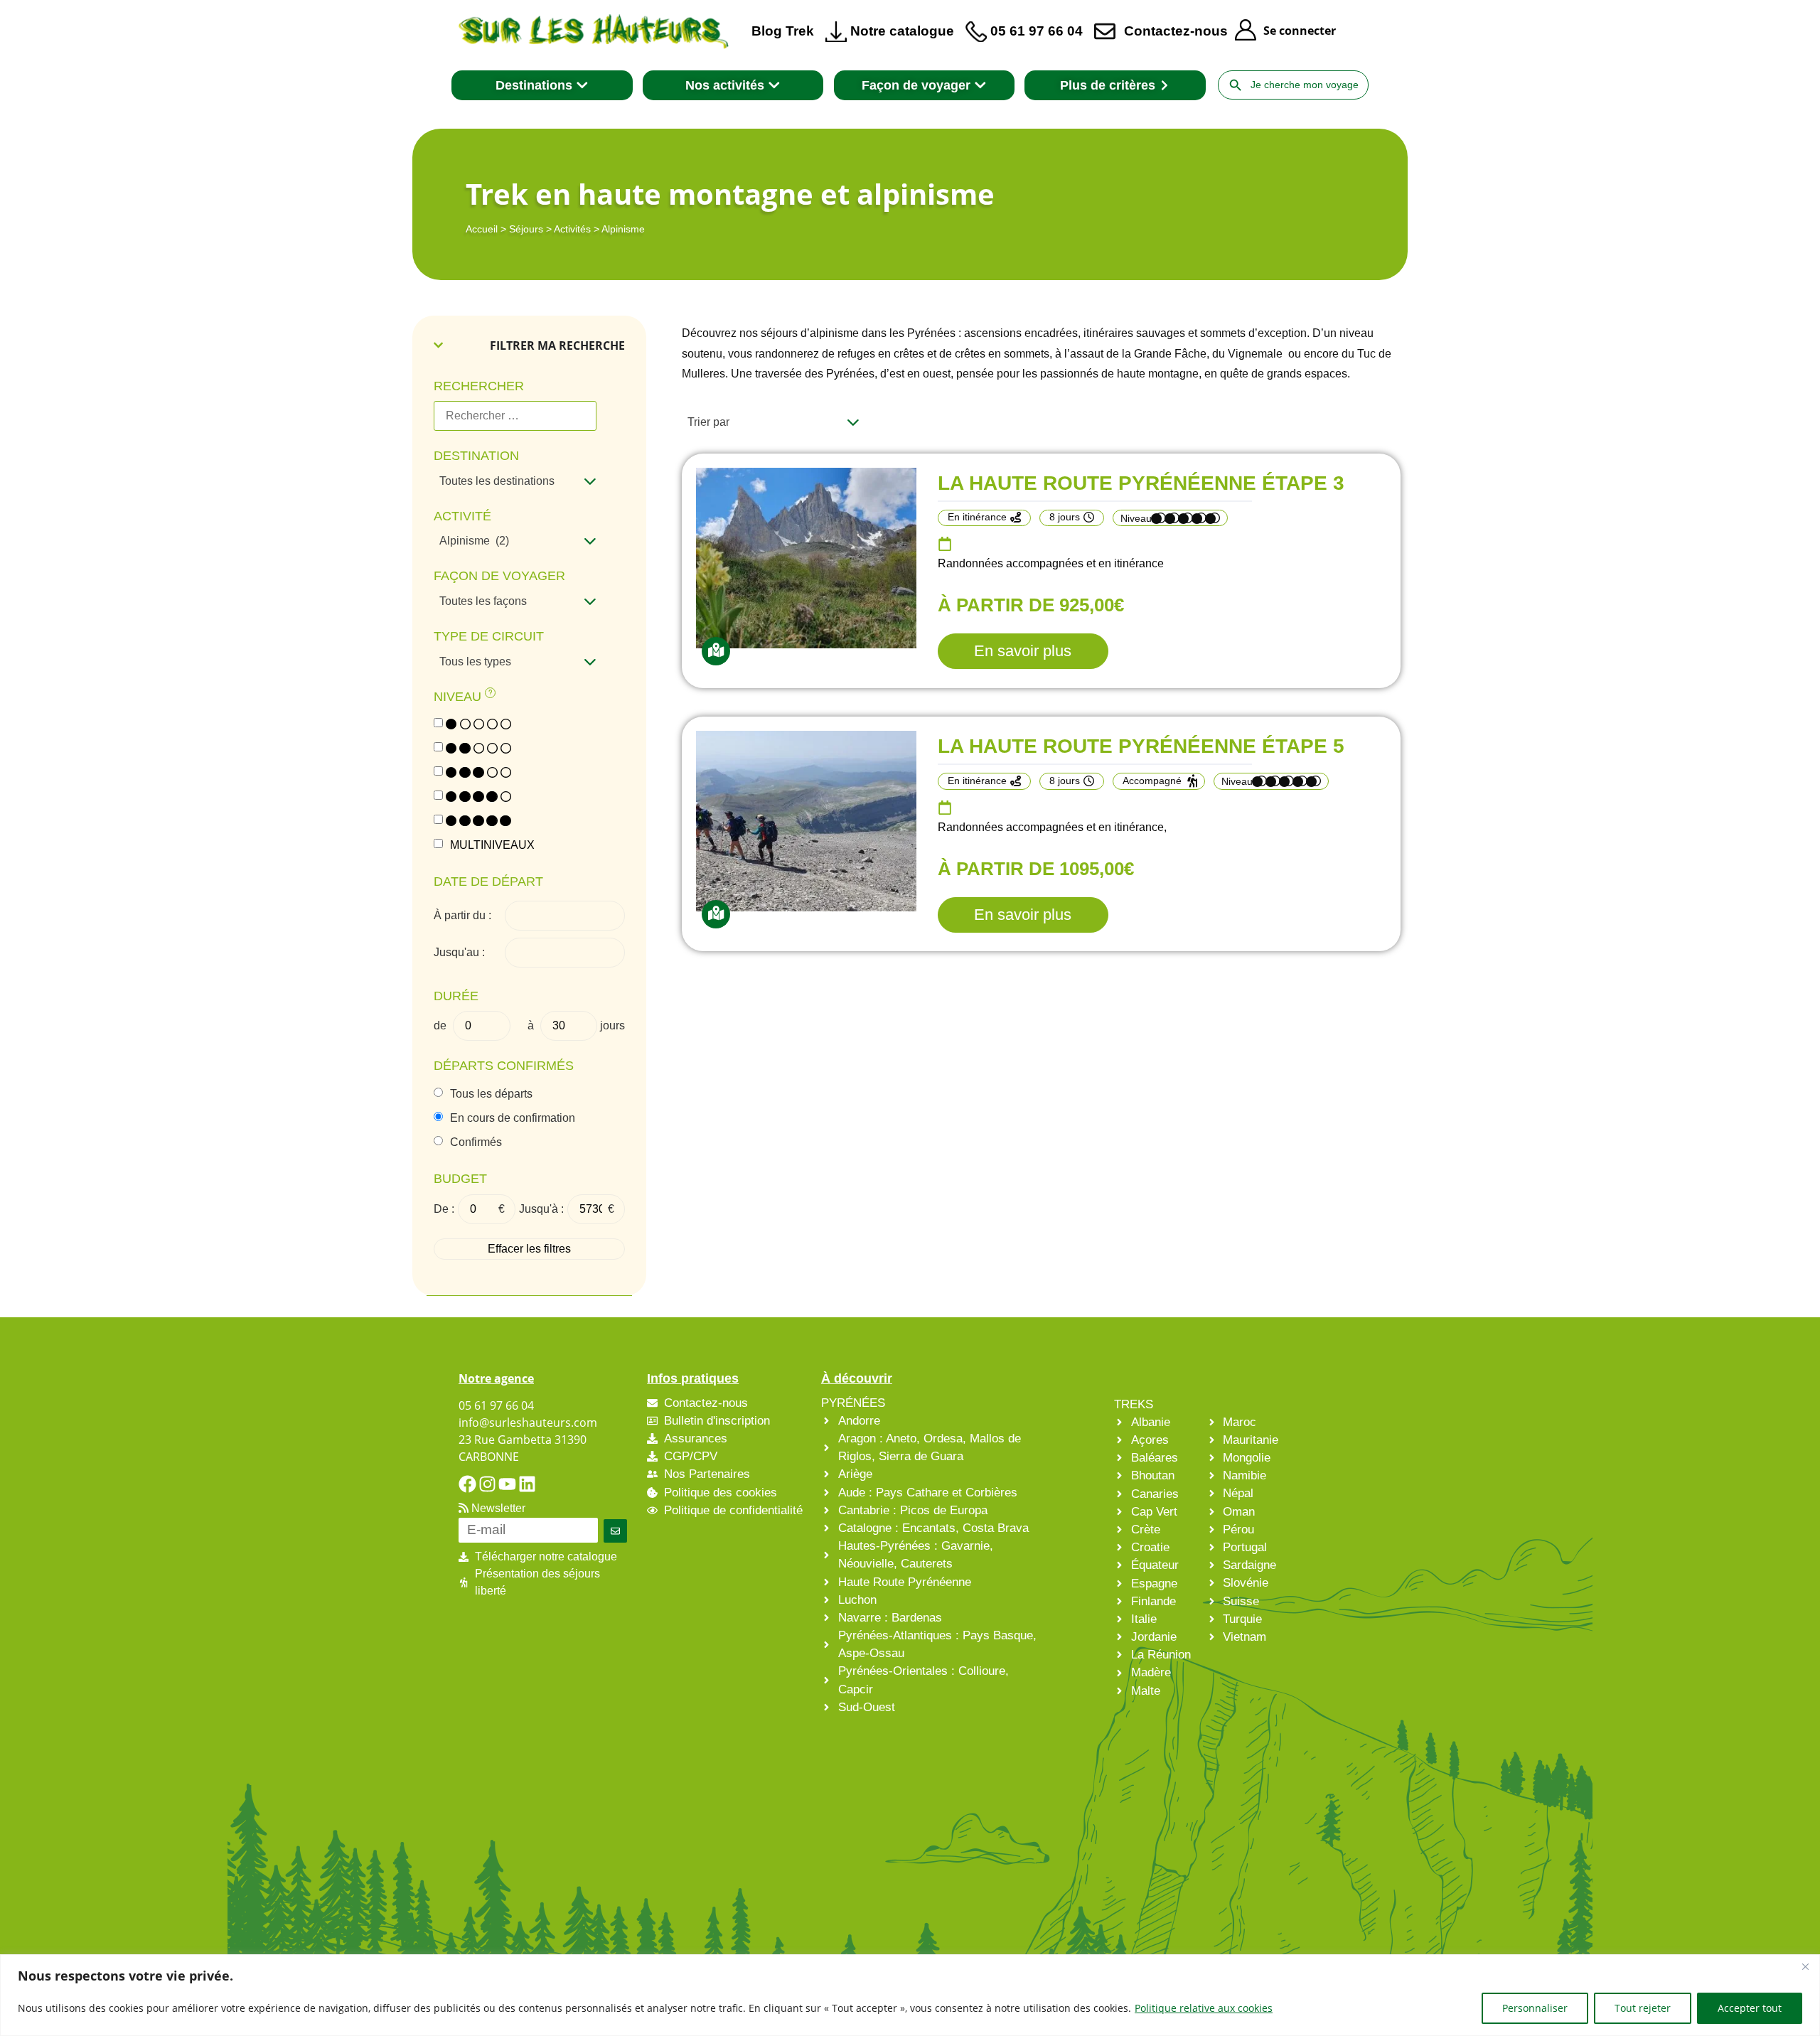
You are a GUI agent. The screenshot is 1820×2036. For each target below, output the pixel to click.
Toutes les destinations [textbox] (497, 481)
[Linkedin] (527, 1484)
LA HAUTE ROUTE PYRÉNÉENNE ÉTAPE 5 (1141, 746)
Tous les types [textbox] (475, 661)
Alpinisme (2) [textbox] (474, 541)
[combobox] (515, 481)
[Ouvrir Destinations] (582, 85)
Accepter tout (1750, 2008)
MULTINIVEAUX (492, 845)
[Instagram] (487, 1484)
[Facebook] (467, 1484)
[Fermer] (1805, 1966)
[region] (910, 1995)
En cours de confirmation (513, 1118)
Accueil (482, 229)
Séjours (526, 229)
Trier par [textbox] (708, 422)
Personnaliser (1535, 2008)
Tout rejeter (1643, 2008)
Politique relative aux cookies (1204, 2008)
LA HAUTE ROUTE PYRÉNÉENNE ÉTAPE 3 (1141, 483)
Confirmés (476, 1142)
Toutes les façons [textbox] (483, 601)
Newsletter (497, 1508)
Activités (572, 229)
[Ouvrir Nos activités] (774, 85)
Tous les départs (491, 1094)
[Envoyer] (615, 1531)
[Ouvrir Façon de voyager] (980, 85)
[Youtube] (507, 1484)
